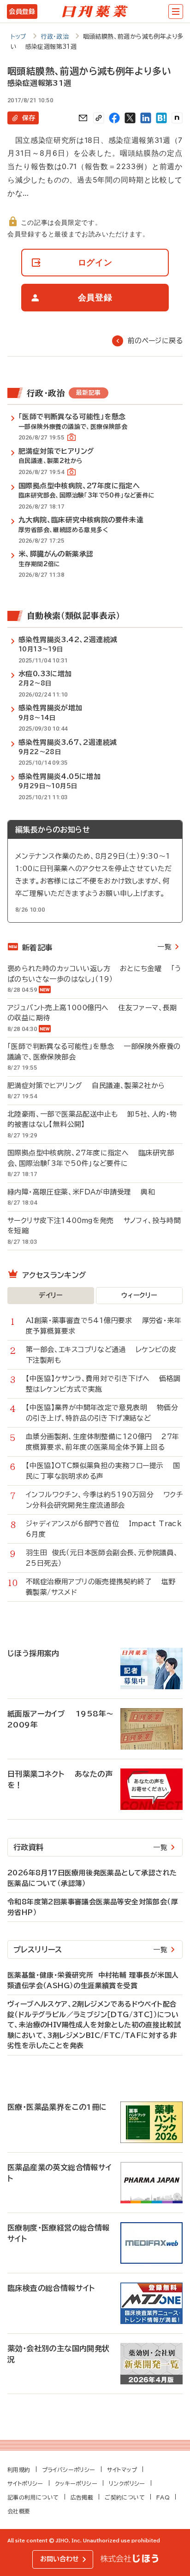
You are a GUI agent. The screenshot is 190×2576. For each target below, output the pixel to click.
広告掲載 (82, 2497)
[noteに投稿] (177, 118)
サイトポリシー (25, 2483)
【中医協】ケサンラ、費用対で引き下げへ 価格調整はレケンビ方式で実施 (103, 1384)
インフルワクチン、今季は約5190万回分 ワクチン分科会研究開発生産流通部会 (104, 1500)
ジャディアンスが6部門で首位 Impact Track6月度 (104, 1529)
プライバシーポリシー (69, 2470)
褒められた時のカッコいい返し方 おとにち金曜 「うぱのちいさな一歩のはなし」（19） (95, 974)
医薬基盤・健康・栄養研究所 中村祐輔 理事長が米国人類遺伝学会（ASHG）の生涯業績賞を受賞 (93, 1980)
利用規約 (19, 2470)
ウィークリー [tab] (139, 1295)
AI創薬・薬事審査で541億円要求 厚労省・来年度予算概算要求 (104, 1326)
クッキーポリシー (76, 2483)
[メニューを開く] (176, 12)
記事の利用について (33, 2497)
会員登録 (22, 12)
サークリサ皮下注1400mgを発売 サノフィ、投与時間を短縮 (94, 1226)
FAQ (163, 2497)
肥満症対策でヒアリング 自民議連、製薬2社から (86, 1086)
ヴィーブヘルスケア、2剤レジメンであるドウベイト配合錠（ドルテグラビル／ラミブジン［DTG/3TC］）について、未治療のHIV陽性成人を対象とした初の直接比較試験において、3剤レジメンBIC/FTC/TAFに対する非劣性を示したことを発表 (94, 2025)
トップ (19, 37)
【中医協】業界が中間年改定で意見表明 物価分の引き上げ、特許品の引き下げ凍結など (102, 1413)
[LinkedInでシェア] (146, 118)
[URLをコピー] (99, 118)
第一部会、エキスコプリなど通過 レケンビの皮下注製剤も (101, 1355)
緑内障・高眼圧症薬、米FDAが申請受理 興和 (81, 1192)
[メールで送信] (83, 118)
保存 (29, 118)
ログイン (95, 262)
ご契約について (125, 2497)
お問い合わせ (59, 2559)
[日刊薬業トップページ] (95, 12)
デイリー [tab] (51, 1295)
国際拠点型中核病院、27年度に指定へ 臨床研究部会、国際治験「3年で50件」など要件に (91, 1158)
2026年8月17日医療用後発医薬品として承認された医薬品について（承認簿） (92, 1878)
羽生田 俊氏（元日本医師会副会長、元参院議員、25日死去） (102, 1558)
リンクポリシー (127, 2483)
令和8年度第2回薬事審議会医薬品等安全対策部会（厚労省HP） (93, 1907)
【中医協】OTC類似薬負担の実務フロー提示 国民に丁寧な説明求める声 (103, 1471)
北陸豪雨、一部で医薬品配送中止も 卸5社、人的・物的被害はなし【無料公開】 (92, 1119)
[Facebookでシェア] (114, 118)
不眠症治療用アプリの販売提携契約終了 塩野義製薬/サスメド (101, 1587)
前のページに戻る (155, 341)
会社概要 (19, 2511)
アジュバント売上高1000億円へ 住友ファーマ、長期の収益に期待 (92, 1013)
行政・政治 (55, 37)
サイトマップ (122, 2470)
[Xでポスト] (130, 118)
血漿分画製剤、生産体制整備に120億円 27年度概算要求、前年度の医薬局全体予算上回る (103, 1442)
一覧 (164, 947)
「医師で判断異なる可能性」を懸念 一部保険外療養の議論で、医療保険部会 (94, 1052)
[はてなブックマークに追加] (161, 118)
